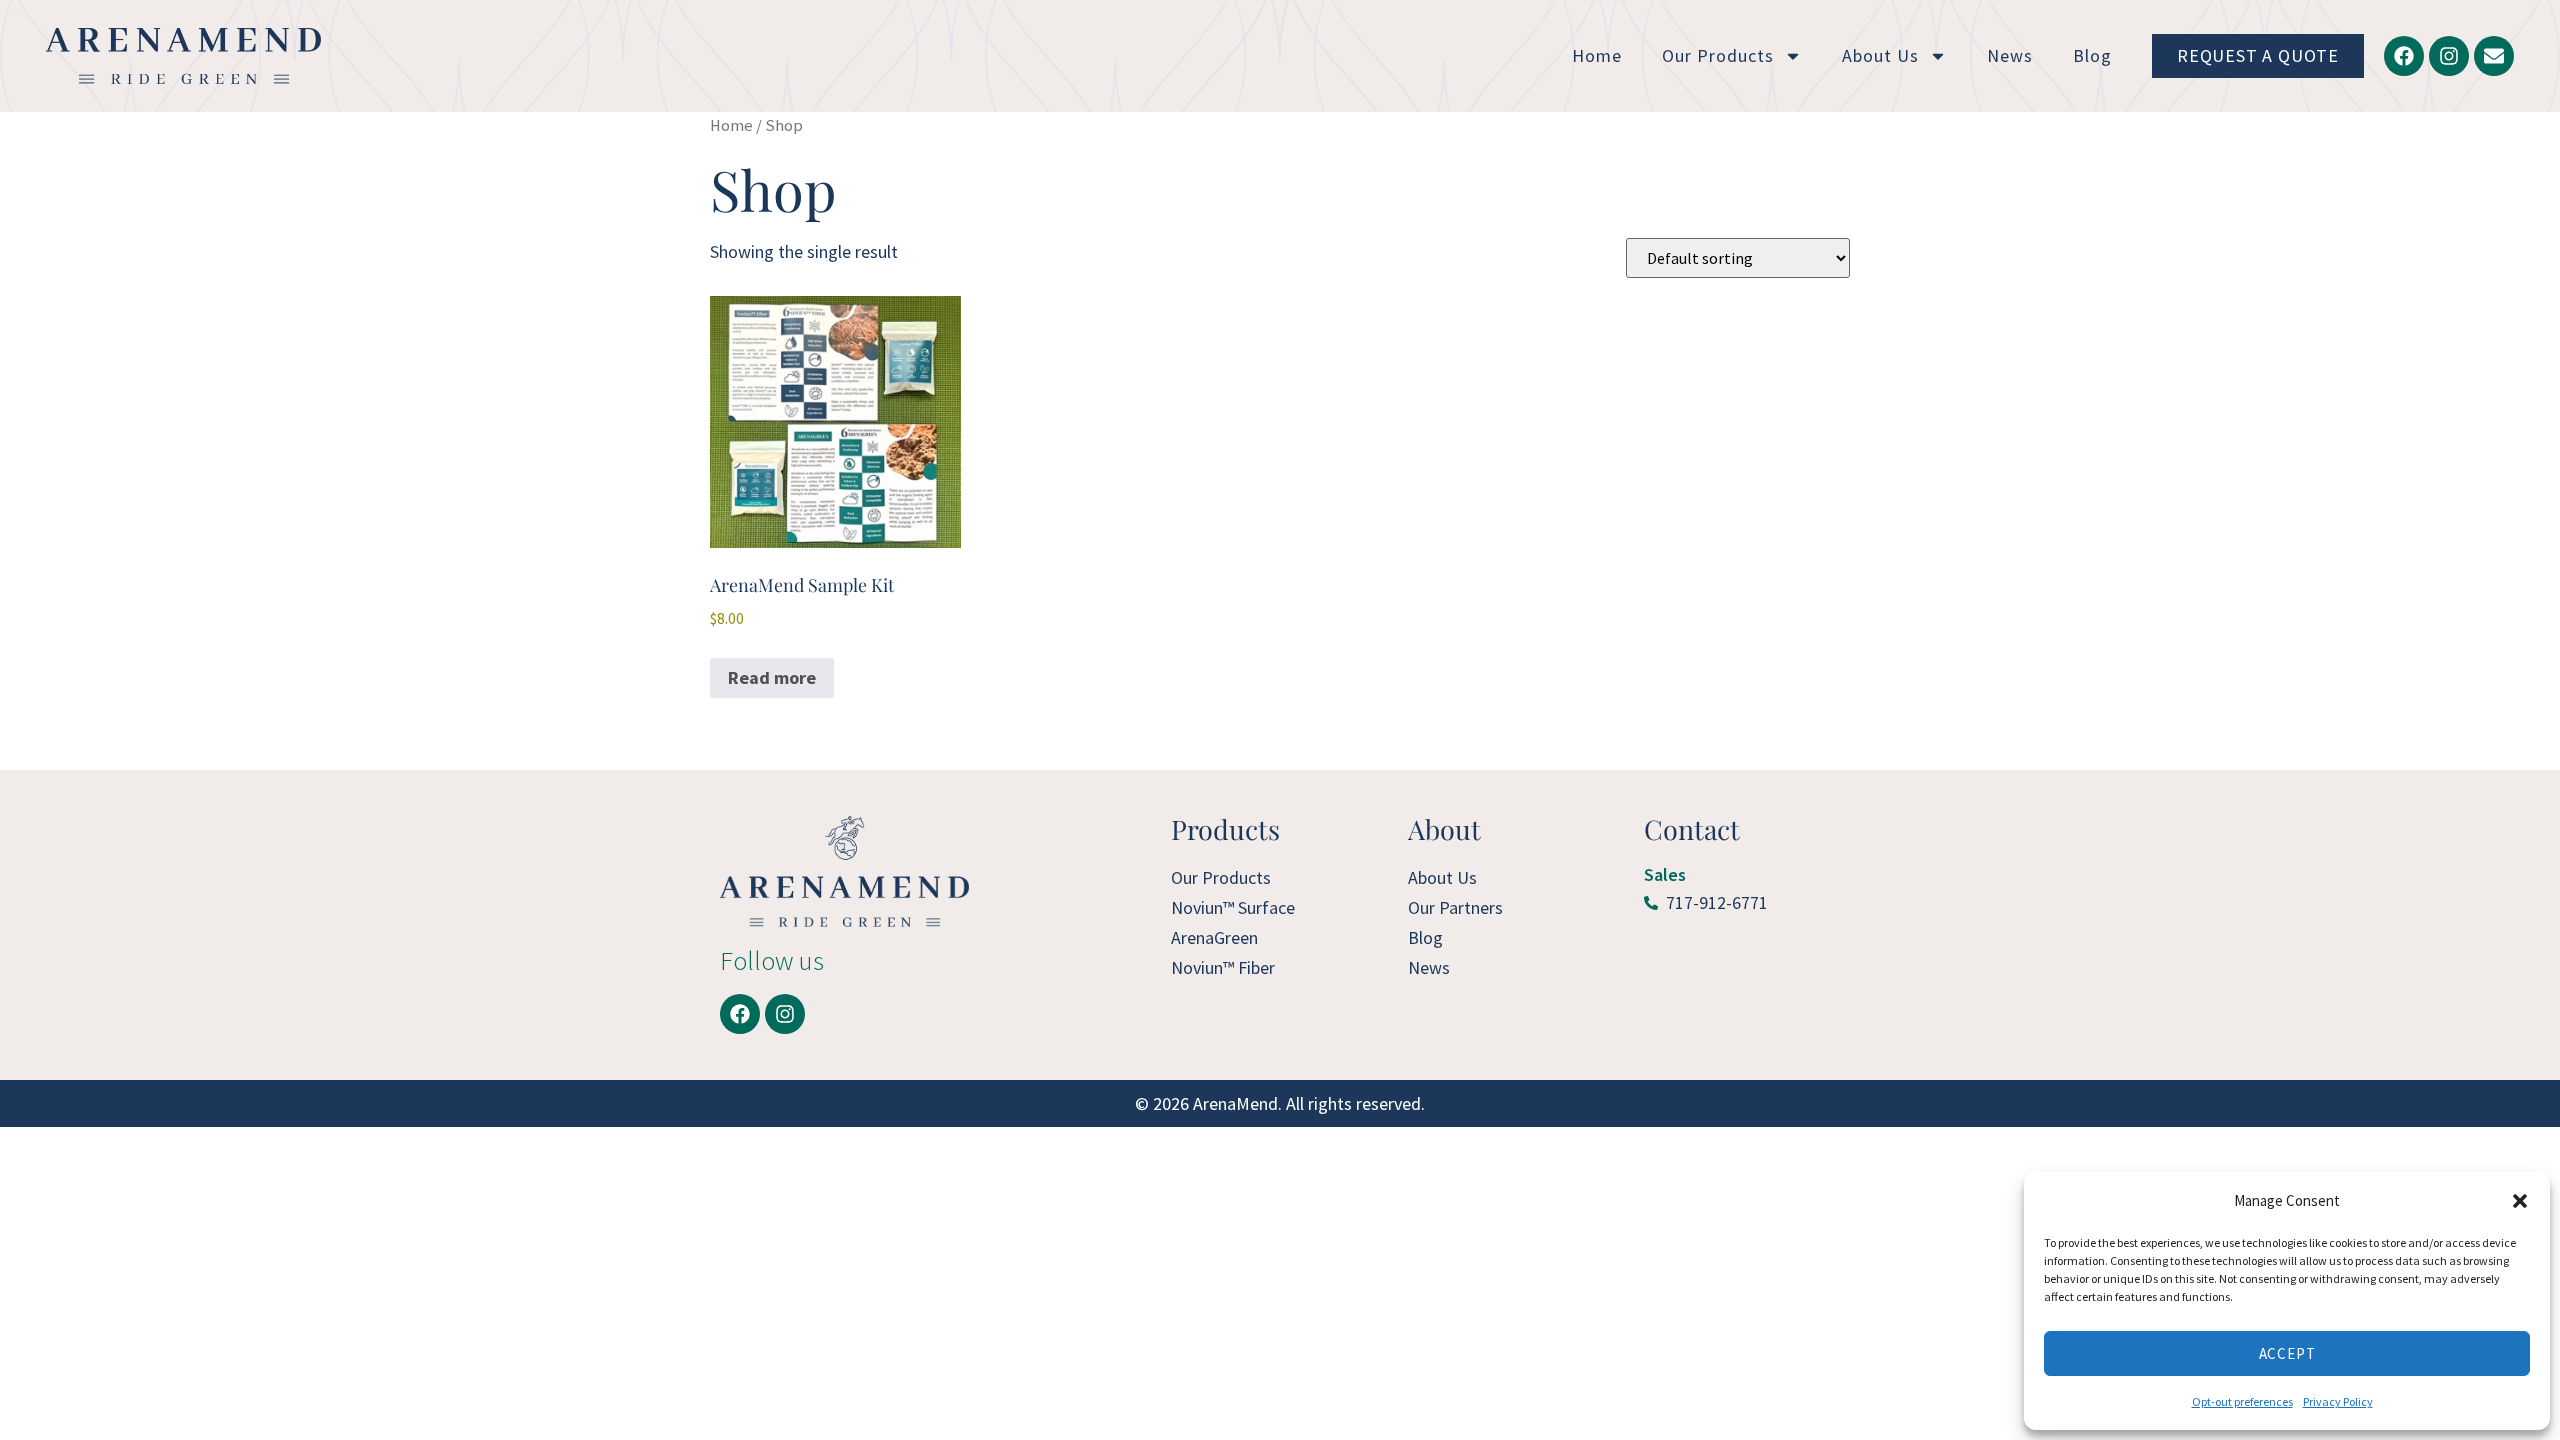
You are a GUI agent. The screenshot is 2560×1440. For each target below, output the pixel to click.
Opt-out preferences (2242, 1401)
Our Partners (1455, 907)
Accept (2287, 1353)
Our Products (1718, 55)
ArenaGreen (1214, 937)
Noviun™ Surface (1233, 907)
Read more (772, 677)
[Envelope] (2494, 56)
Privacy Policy (2338, 1401)
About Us (1880, 55)
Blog (2092, 55)
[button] (2520, 1201)
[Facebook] (2404, 56)
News (2010, 55)
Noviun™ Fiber (1223, 967)
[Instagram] (2449, 56)
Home (1597, 55)
